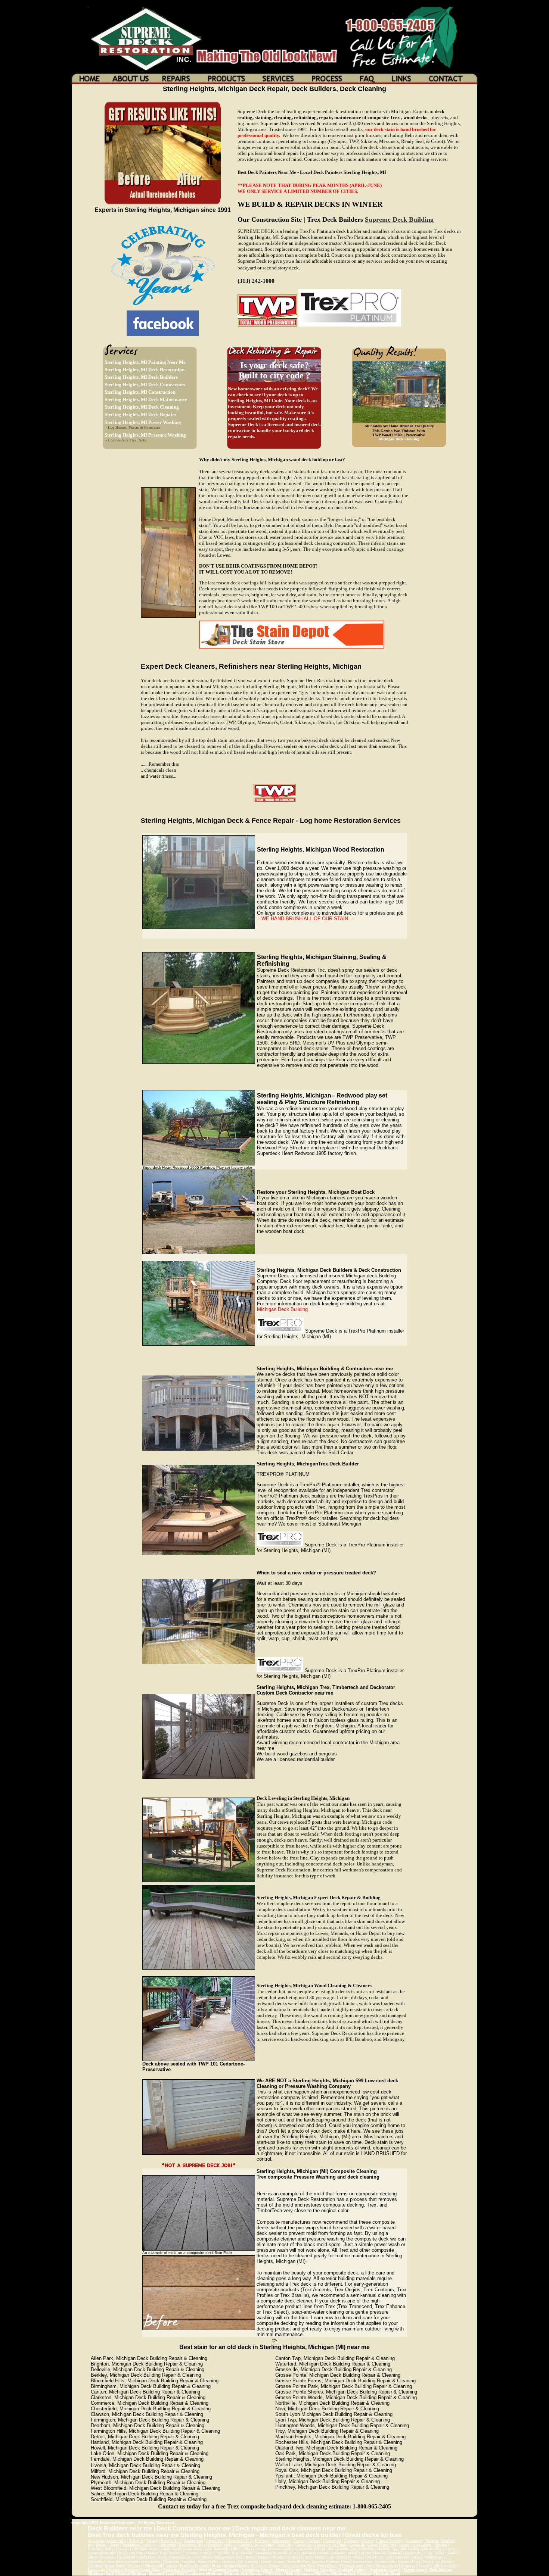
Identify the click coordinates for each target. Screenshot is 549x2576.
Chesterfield (332, 2541)
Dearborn (432, 2541)
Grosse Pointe (115, 2565)
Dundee (403, 2561)
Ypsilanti (188, 2561)
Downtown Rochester (124, 2561)
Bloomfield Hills (239, 2541)
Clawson (258, 2565)
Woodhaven (151, 2561)
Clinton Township (390, 2541)
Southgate (109, 2557)
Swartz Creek (387, 2565)
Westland (402, 2557)
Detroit (101, 2545)
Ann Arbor (96, 2541)
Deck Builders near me (120, 2528)
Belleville (136, 2541)
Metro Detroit (327, 2565)
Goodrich (95, 2565)
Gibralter (267, 2545)
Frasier (94, 2553)
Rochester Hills (285, 2553)
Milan (217, 2565)
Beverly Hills (171, 2541)
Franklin (230, 2545)
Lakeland (338, 2553)
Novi (122, 2553)
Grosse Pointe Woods (415, 2545)
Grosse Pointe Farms (331, 2545)
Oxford (174, 2553)
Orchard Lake (385, 2561)
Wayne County (416, 2569)
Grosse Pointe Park (382, 2545)
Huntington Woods (144, 2549)
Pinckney (228, 2561)
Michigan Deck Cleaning (399, 439)
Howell (122, 2549)
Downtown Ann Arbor (299, 2565)
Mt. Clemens (248, 2561)
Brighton (262, 2541)
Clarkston (351, 2541)
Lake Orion (193, 2549)
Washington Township (139, 2545)
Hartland (441, 2545)
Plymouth (190, 2553)
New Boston (410, 2549)
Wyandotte (171, 2561)
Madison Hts (309, 2549)
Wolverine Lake (445, 2565)
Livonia (259, 2549)
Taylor (250, 2557)
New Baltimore (362, 2549)
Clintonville (154, 2565)
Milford (328, 2549)
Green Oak (285, 2545)
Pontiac (206, 2553)
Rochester (263, 2553)
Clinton (367, 2541)
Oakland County (353, 2569)
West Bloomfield (379, 2557)
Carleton (314, 2541)
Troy (309, 2557)
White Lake (434, 2557)
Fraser (279, 2561)
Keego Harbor (172, 2549)
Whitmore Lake (351, 2565)
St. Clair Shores (200, 2557)
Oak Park (136, 2553)
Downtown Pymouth (415, 2565)
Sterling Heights (236, 2565)
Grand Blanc (151, 2569)
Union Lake (97, 2569)
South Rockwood (171, 2557)
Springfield (96, 2561)
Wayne (370, 2565)
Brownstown (281, 2541)
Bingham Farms (338, 2561)
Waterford (344, 2557)
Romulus (395, 2553)
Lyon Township (216, 2549)
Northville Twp (298, 2561)
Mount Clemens (373, 2553)
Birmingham (194, 2541)
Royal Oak (413, 2553)
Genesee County (226, 2569)
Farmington (167, 2545)
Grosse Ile (357, 2545)
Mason (353, 2553)
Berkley (152, 2541)
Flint (428, 2553)
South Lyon (147, 2557)
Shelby (93, 2557)
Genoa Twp (304, 2545)
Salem (439, 2553)
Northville (108, 2553)
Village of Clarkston (287, 2557)
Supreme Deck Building (399, 219)
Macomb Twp (387, 2549)
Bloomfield (215, 2541)
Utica (416, 2561)
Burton (446, 2561)
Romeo (318, 2561)
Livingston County (257, 2569)
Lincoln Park (241, 2549)
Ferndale (214, 2545)
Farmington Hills (192, 2545)
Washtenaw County (385, 2569)
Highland (95, 2549)
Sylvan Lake (363, 2561)
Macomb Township (282, 2549)
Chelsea (274, 2565)
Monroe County (288, 2569)
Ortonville (430, 2561)
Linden (172, 2565)
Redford (246, 2553)
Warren (359, 2557)
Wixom (417, 2557)
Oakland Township (320, 2569)
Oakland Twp (156, 2553)
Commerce (414, 2541)
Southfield (127, 2557)
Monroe (342, 2549)
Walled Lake (324, 2557)
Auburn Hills (116, 2541)
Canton (299, 2541)
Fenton (266, 2561)
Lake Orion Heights (314, 2553)
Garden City (249, 2545)
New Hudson (432, 2549)
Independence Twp (228, 2557)
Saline (452, 2553)
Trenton (263, 2557)
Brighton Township (195, 2565)
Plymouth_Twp (226, 2553)
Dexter (114, 2545)
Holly (109, 2549)
